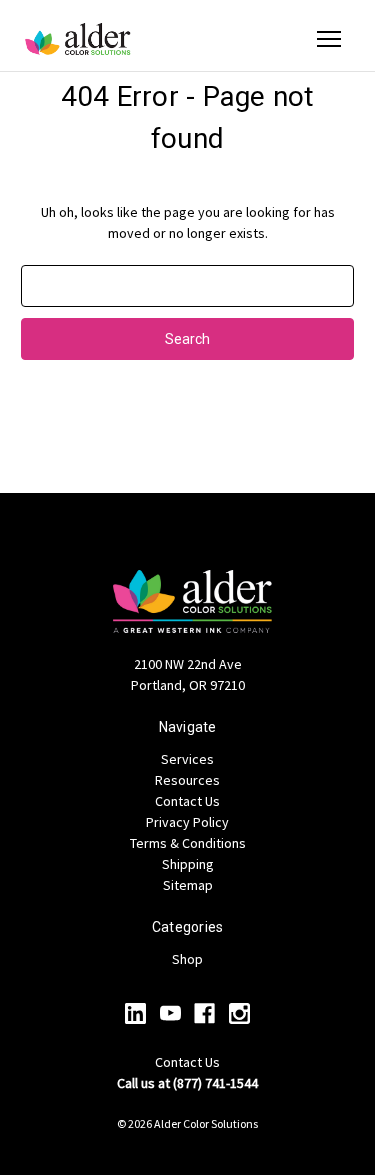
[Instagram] (239, 1013)
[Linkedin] (135, 1013)
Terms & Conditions (188, 843)
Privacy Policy (187, 822)
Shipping (188, 864)
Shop (187, 959)
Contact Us (187, 801)
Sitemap (188, 885)
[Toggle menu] (329, 39)
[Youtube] (170, 1013)
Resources (187, 780)
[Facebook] (204, 1013)
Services (187, 759)
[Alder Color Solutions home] (78, 39)
